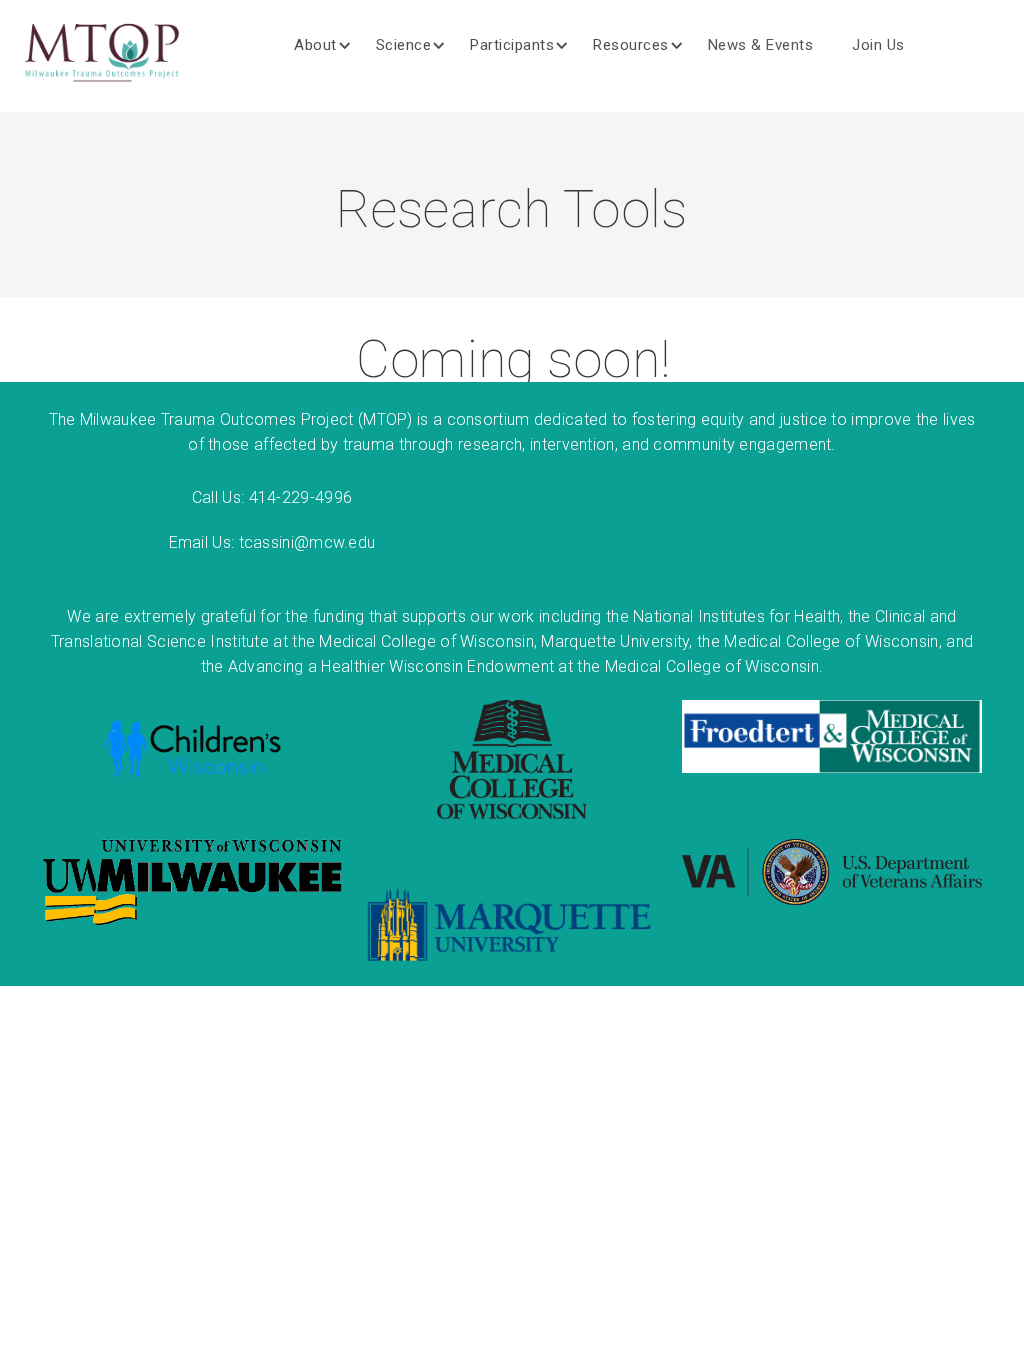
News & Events (761, 45)
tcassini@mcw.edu (307, 542)
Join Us (878, 45)
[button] (331, 45)
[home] (103, 56)
